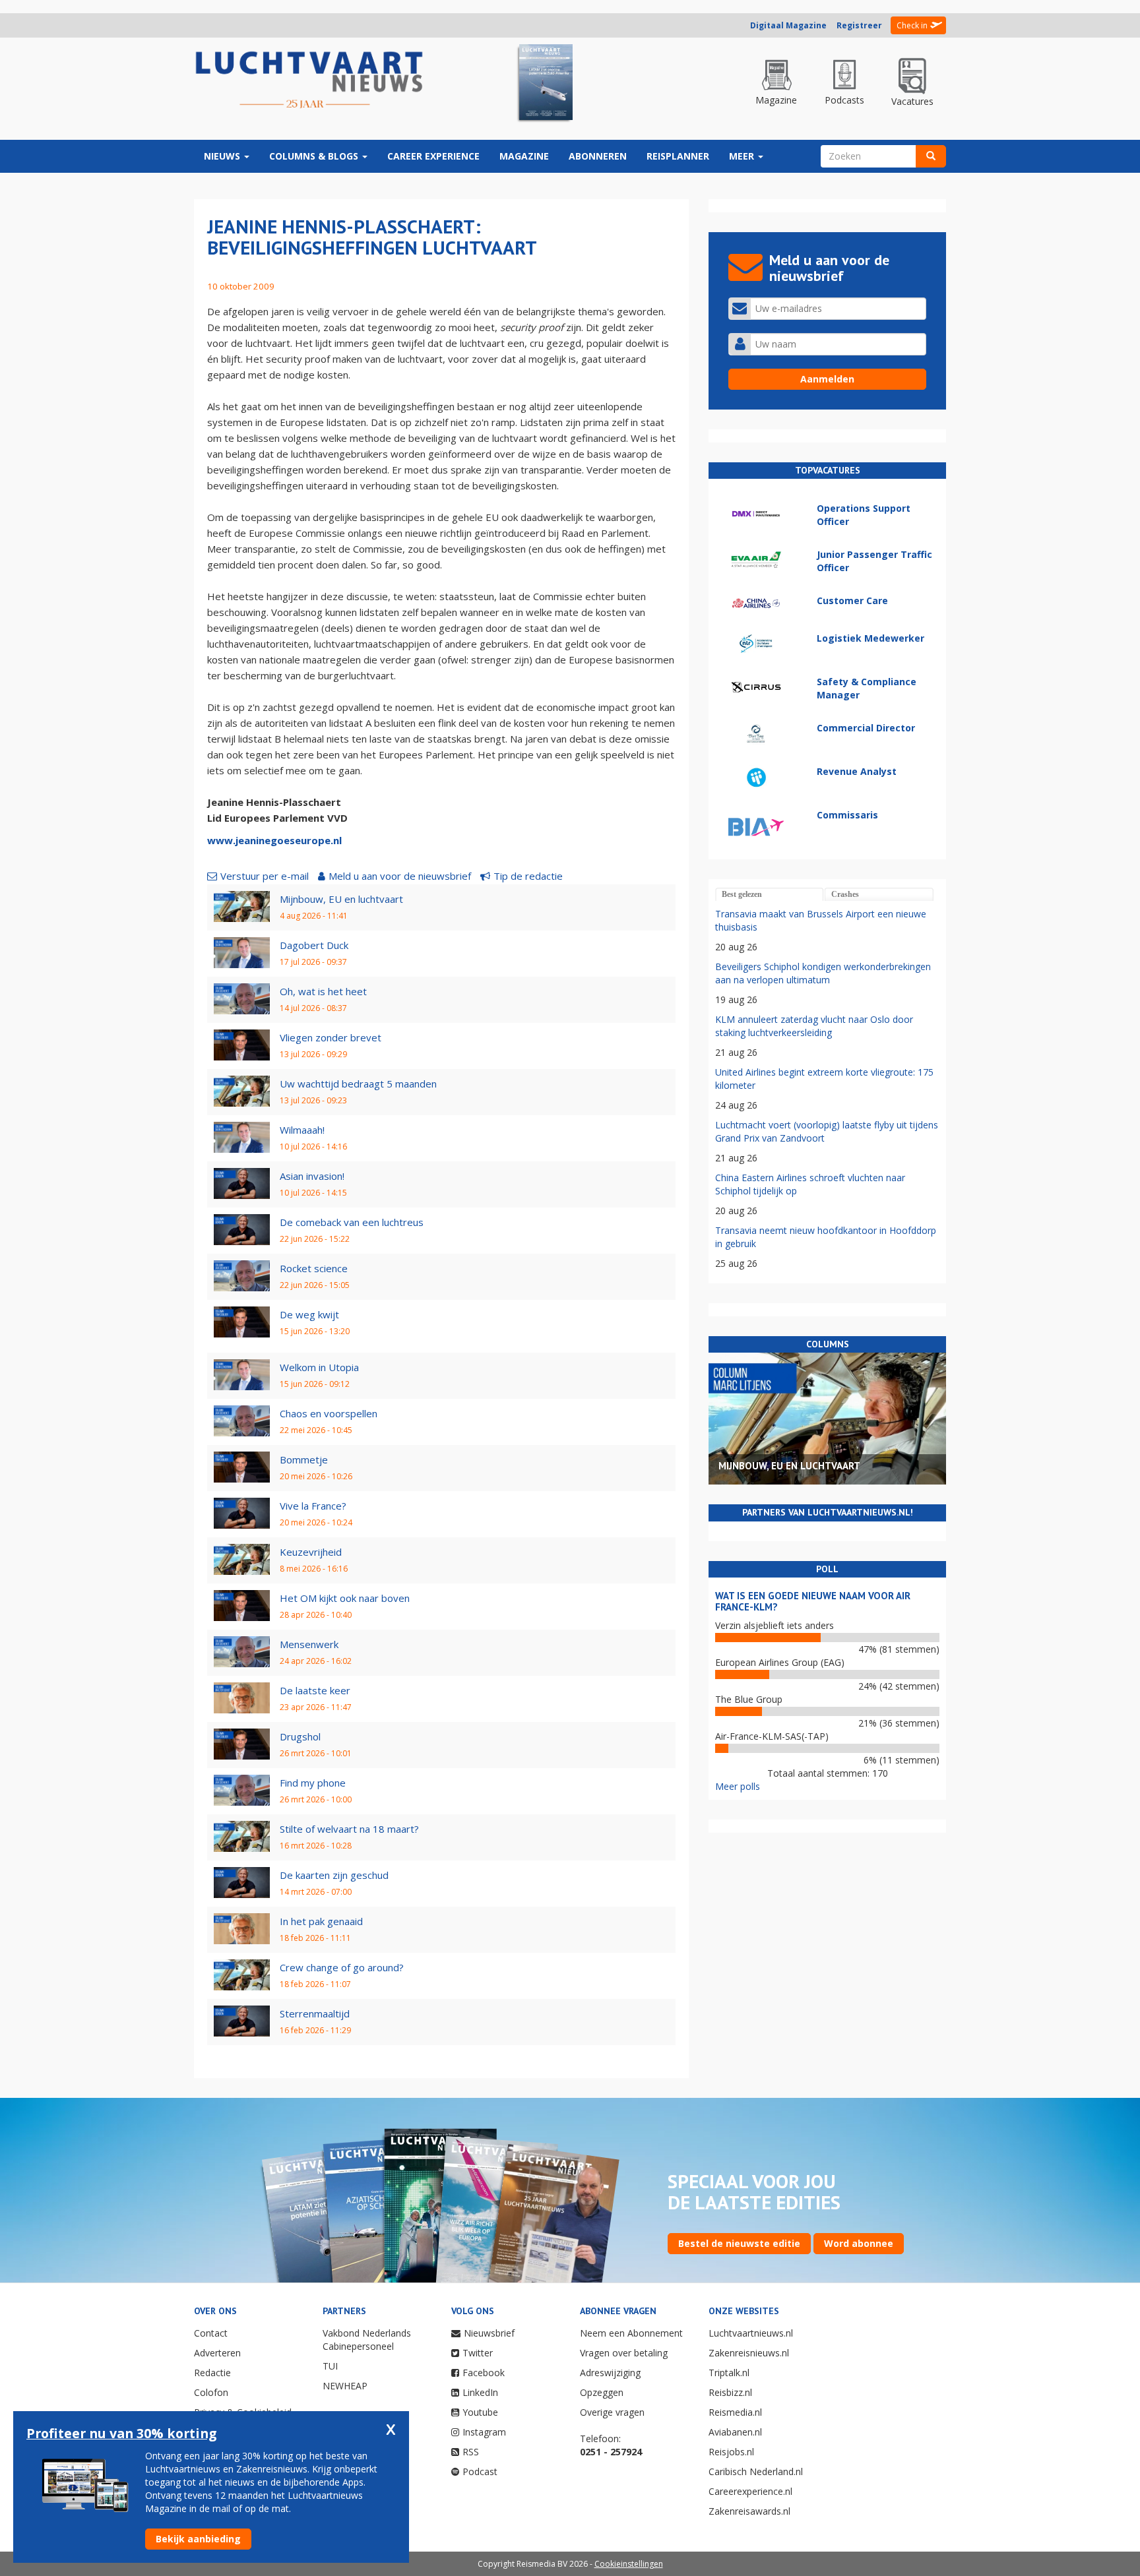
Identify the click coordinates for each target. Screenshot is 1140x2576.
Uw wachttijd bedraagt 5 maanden (358, 1084)
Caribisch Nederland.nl (756, 2471)
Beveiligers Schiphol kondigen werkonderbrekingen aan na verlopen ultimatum (823, 973)
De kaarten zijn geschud (334, 1875)
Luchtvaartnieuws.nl (751, 2333)
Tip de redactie (528, 876)
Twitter (478, 2353)
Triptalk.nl (729, 2373)
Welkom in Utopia (319, 1367)
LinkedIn (480, 2392)
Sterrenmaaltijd (315, 2013)
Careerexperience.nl (750, 2491)
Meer (743, 156)
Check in (912, 25)
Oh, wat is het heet (323, 991)
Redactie (212, 2373)
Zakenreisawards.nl (749, 2511)
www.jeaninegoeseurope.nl (274, 840)
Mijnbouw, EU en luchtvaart (341, 899)
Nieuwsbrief (489, 2333)
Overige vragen (612, 2412)
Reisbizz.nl (730, 2392)
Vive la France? (313, 1506)
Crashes (845, 894)
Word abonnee (859, 2243)
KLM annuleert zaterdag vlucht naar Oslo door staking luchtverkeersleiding (814, 1026)
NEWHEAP (345, 2386)
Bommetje (304, 1459)
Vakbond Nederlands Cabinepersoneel (367, 2340)
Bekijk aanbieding (198, 2539)
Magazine (524, 156)
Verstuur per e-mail (265, 876)
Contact (211, 2333)
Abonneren (598, 156)
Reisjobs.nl (731, 2452)
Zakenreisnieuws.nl (749, 2353)
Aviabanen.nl (735, 2432)
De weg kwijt (309, 1314)
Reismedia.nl (735, 2412)
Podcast (480, 2471)
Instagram (484, 2432)
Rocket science (314, 1268)
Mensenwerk (309, 1644)
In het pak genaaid (321, 1921)
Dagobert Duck (314, 945)
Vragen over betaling (624, 2353)
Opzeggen (602, 2392)
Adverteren (217, 2353)
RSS (471, 2452)
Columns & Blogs (315, 156)
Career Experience (433, 156)
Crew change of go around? (342, 1967)
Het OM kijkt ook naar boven (345, 1598)
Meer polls (738, 1786)
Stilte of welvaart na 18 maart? (349, 1829)
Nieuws (223, 156)
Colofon (211, 2392)
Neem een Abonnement (631, 2333)
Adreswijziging (610, 2373)
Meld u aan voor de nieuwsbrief (400, 876)
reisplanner (678, 156)
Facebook (484, 2373)
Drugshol (300, 1736)
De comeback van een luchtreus (352, 1222)
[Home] (309, 80)
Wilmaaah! (302, 1130)
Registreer (859, 25)
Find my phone (313, 1783)
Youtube (480, 2412)
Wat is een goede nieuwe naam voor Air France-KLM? (813, 1601)
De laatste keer (315, 1690)
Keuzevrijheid (311, 1552)
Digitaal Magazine (788, 25)
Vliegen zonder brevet (331, 1037)
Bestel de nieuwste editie (739, 2243)
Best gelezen (742, 894)
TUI (330, 2366)
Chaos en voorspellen (329, 1413)
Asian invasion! (312, 1176)
